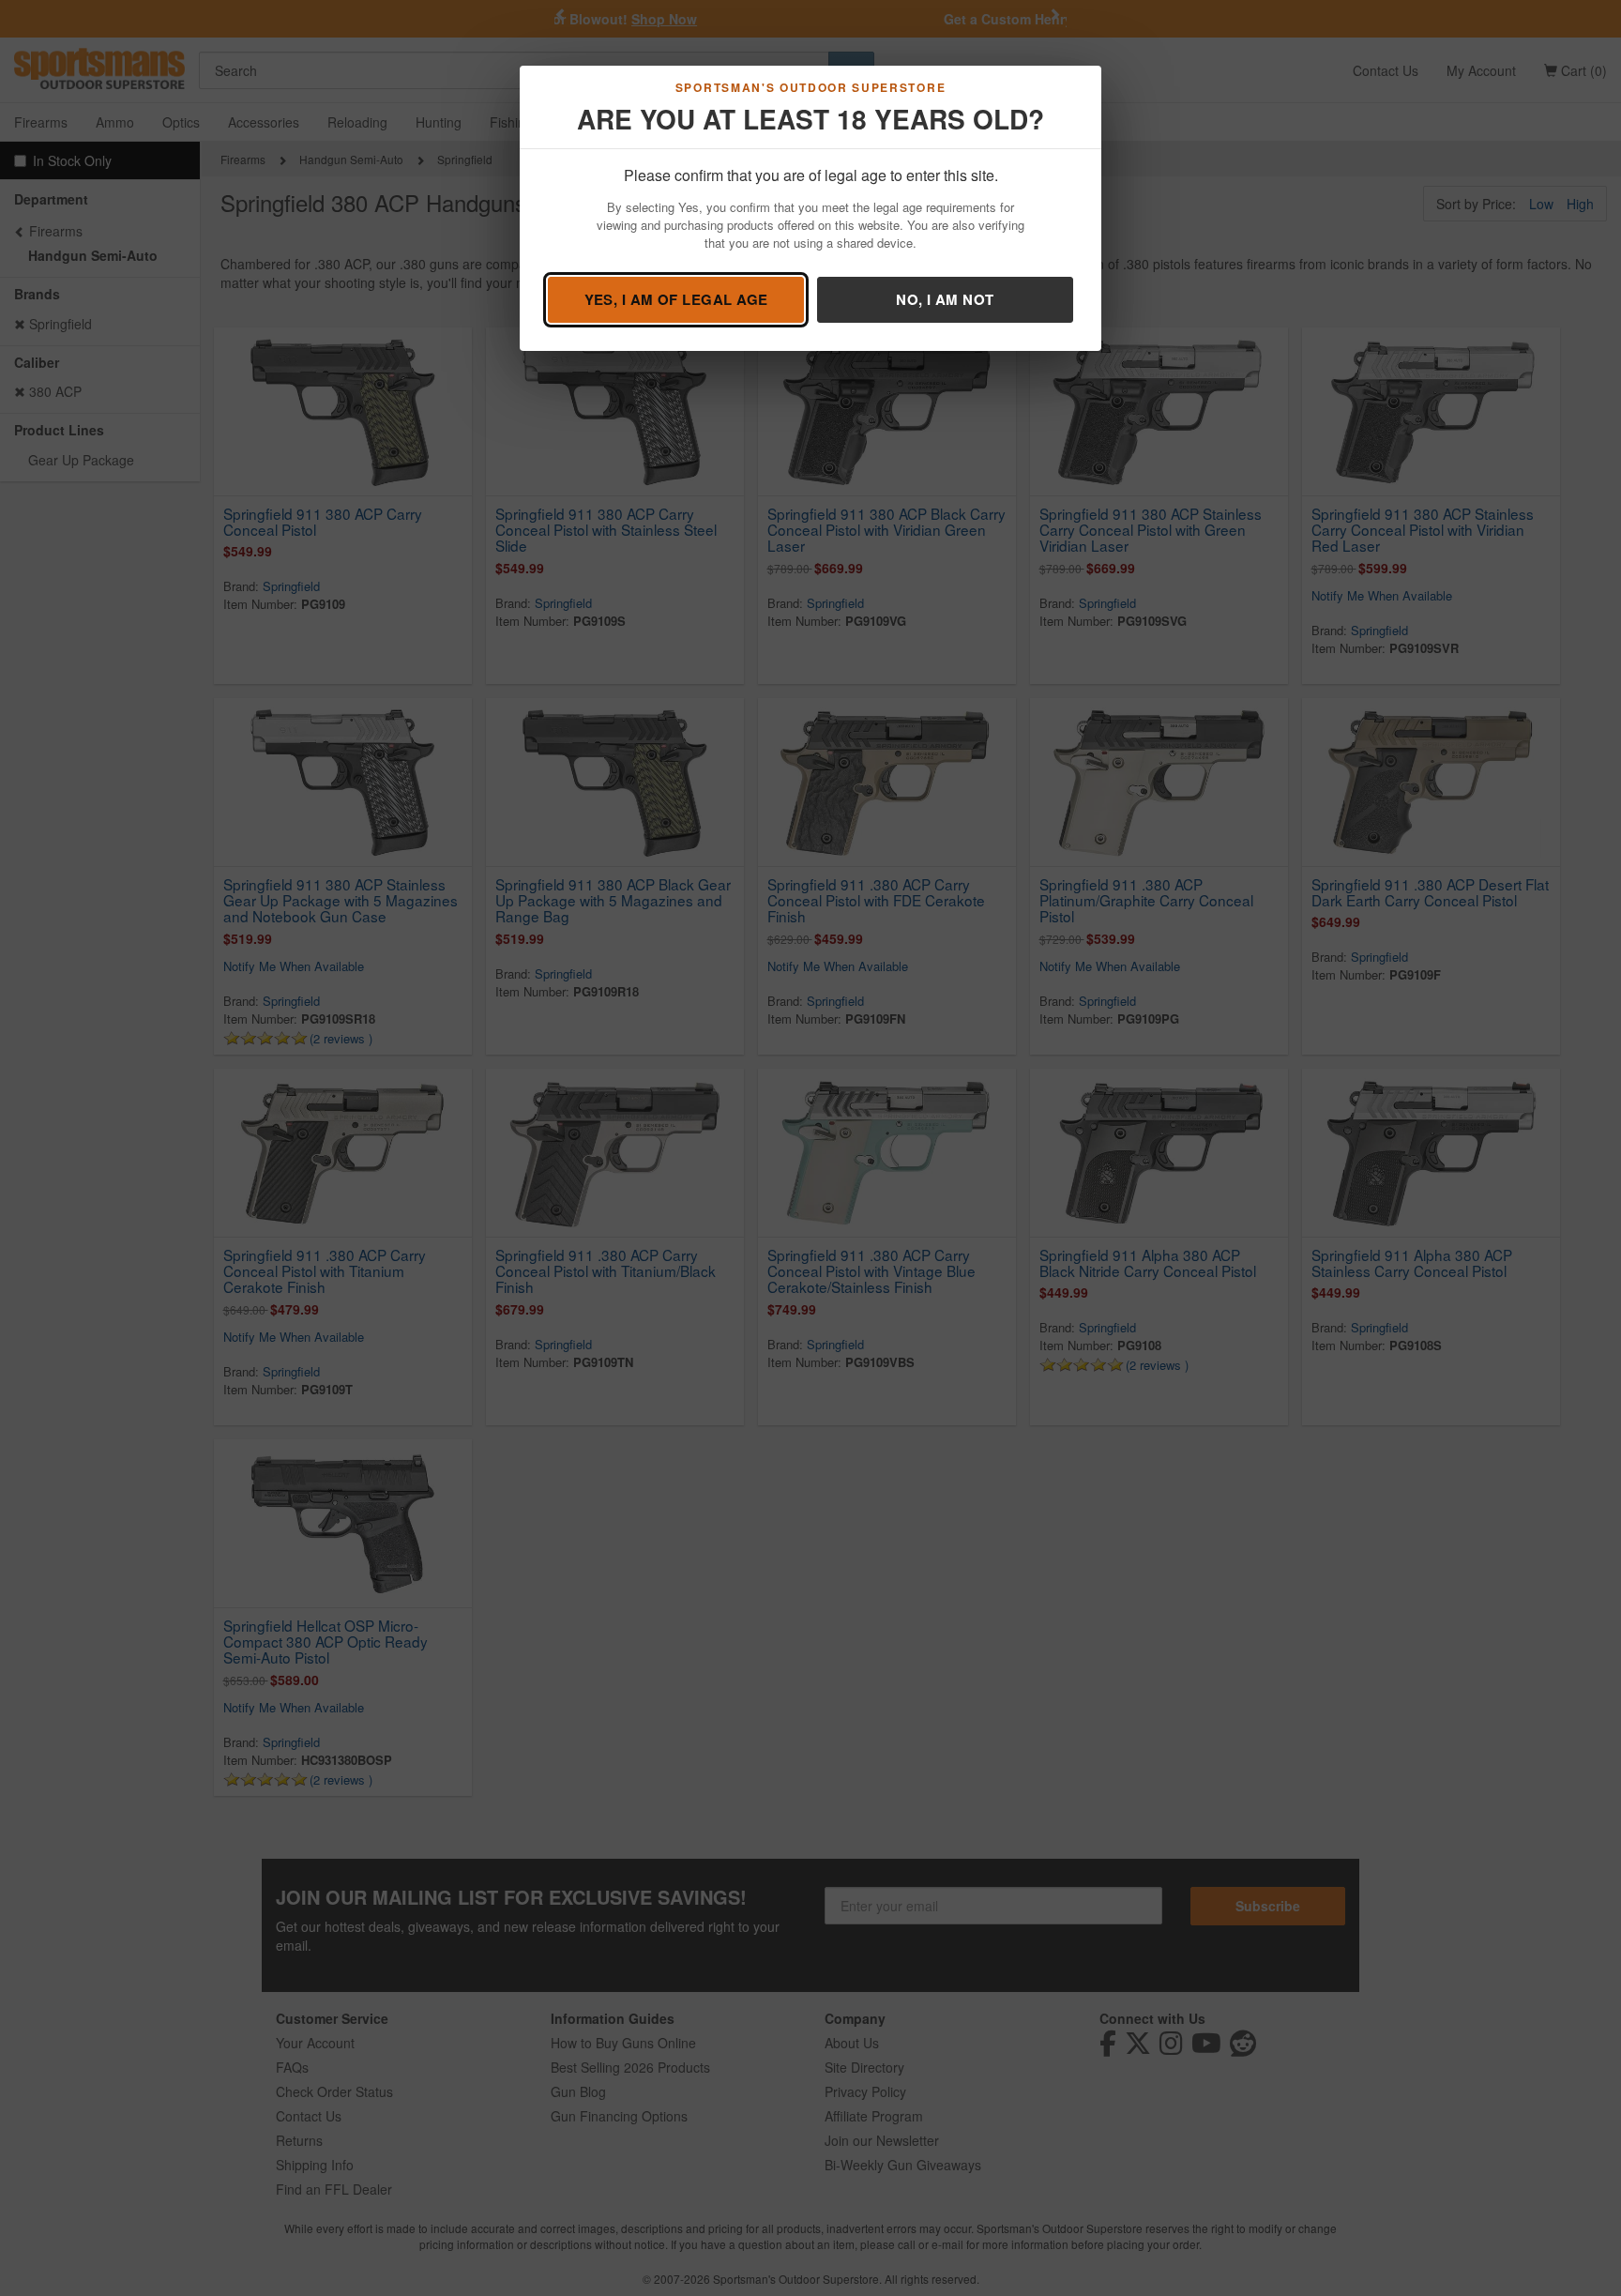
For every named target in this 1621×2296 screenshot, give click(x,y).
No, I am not (945, 299)
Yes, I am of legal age (676, 299)
